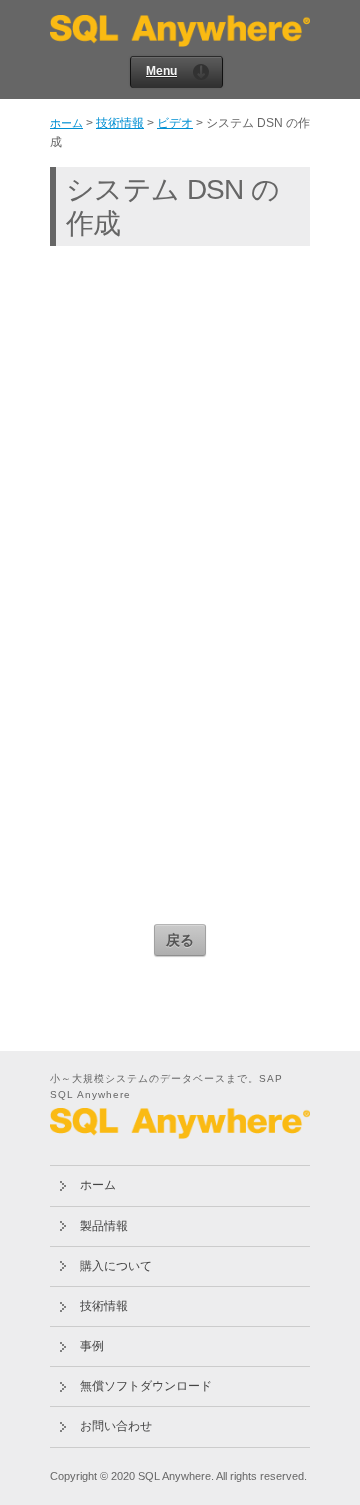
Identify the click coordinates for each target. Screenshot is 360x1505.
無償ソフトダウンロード (146, 1386)
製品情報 (104, 1226)
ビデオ (175, 123)
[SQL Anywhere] (180, 40)
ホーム (66, 123)
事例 (92, 1346)
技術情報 (120, 123)
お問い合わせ (116, 1426)
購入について (116, 1266)
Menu (161, 71)
